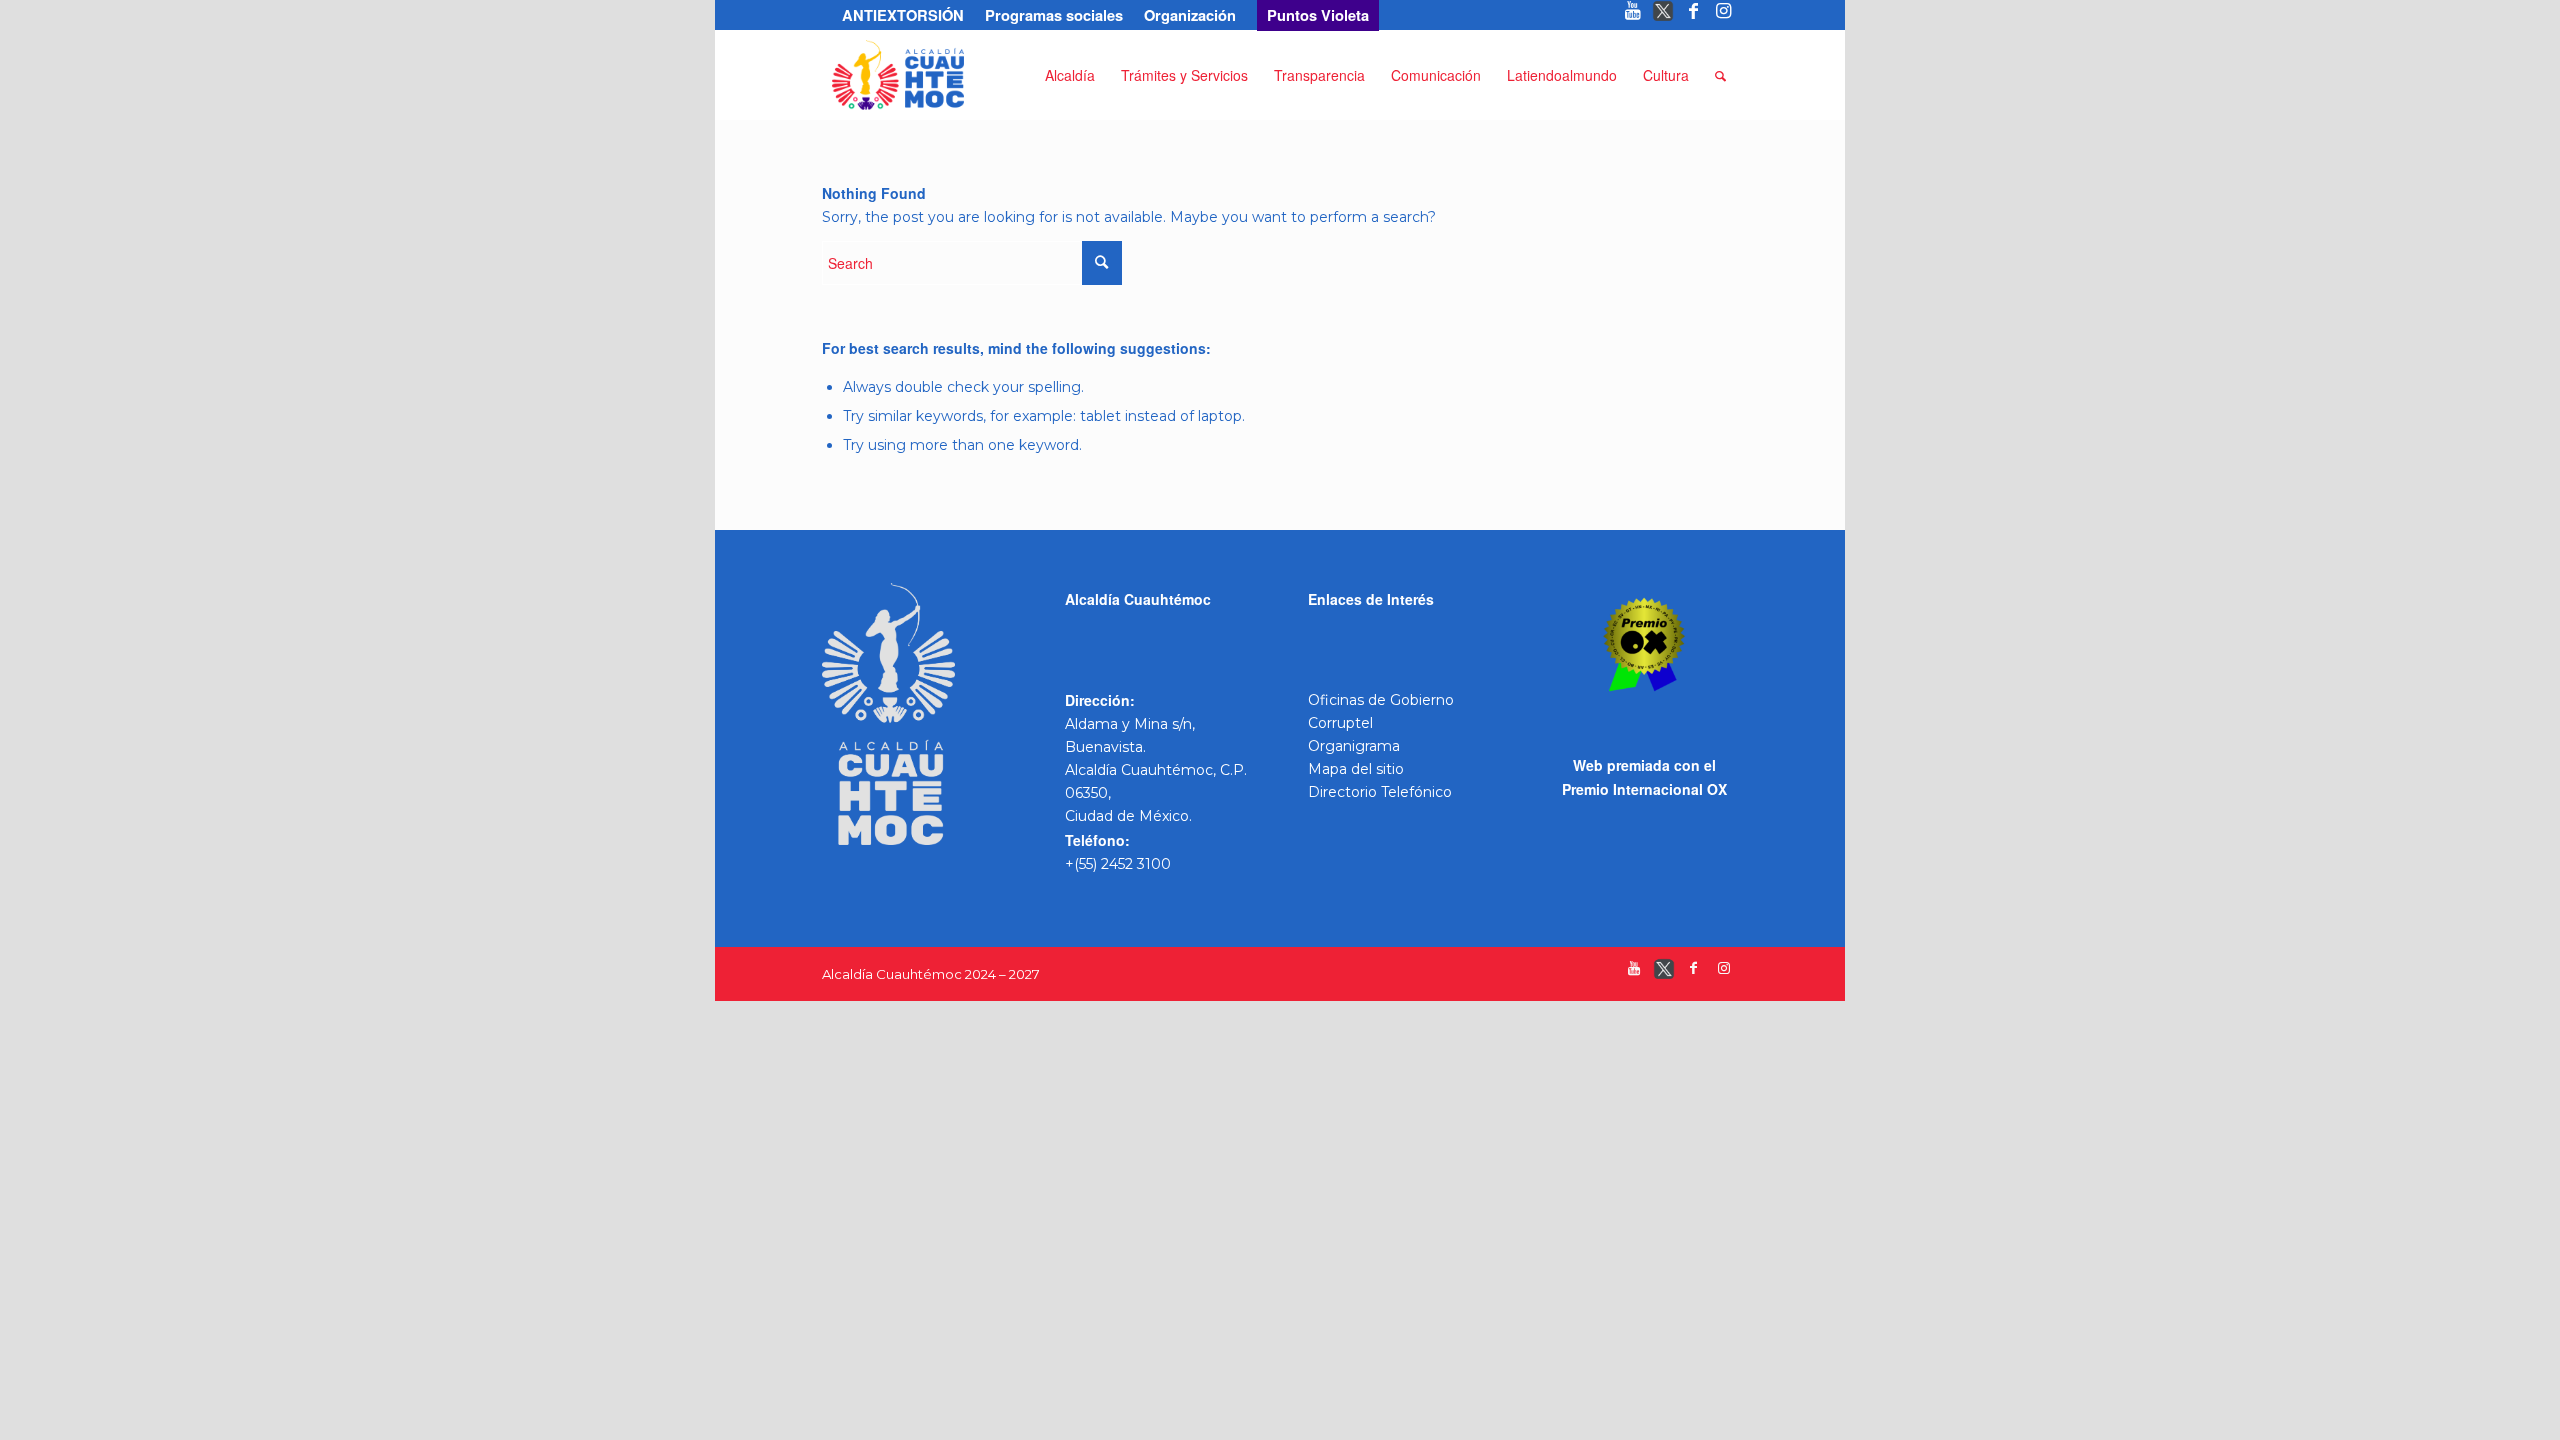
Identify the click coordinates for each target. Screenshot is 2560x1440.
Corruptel (1340, 723)
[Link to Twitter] (1663, 15)
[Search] (1720, 75)
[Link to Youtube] (1633, 15)
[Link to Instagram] (1724, 15)
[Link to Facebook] (1693, 15)
